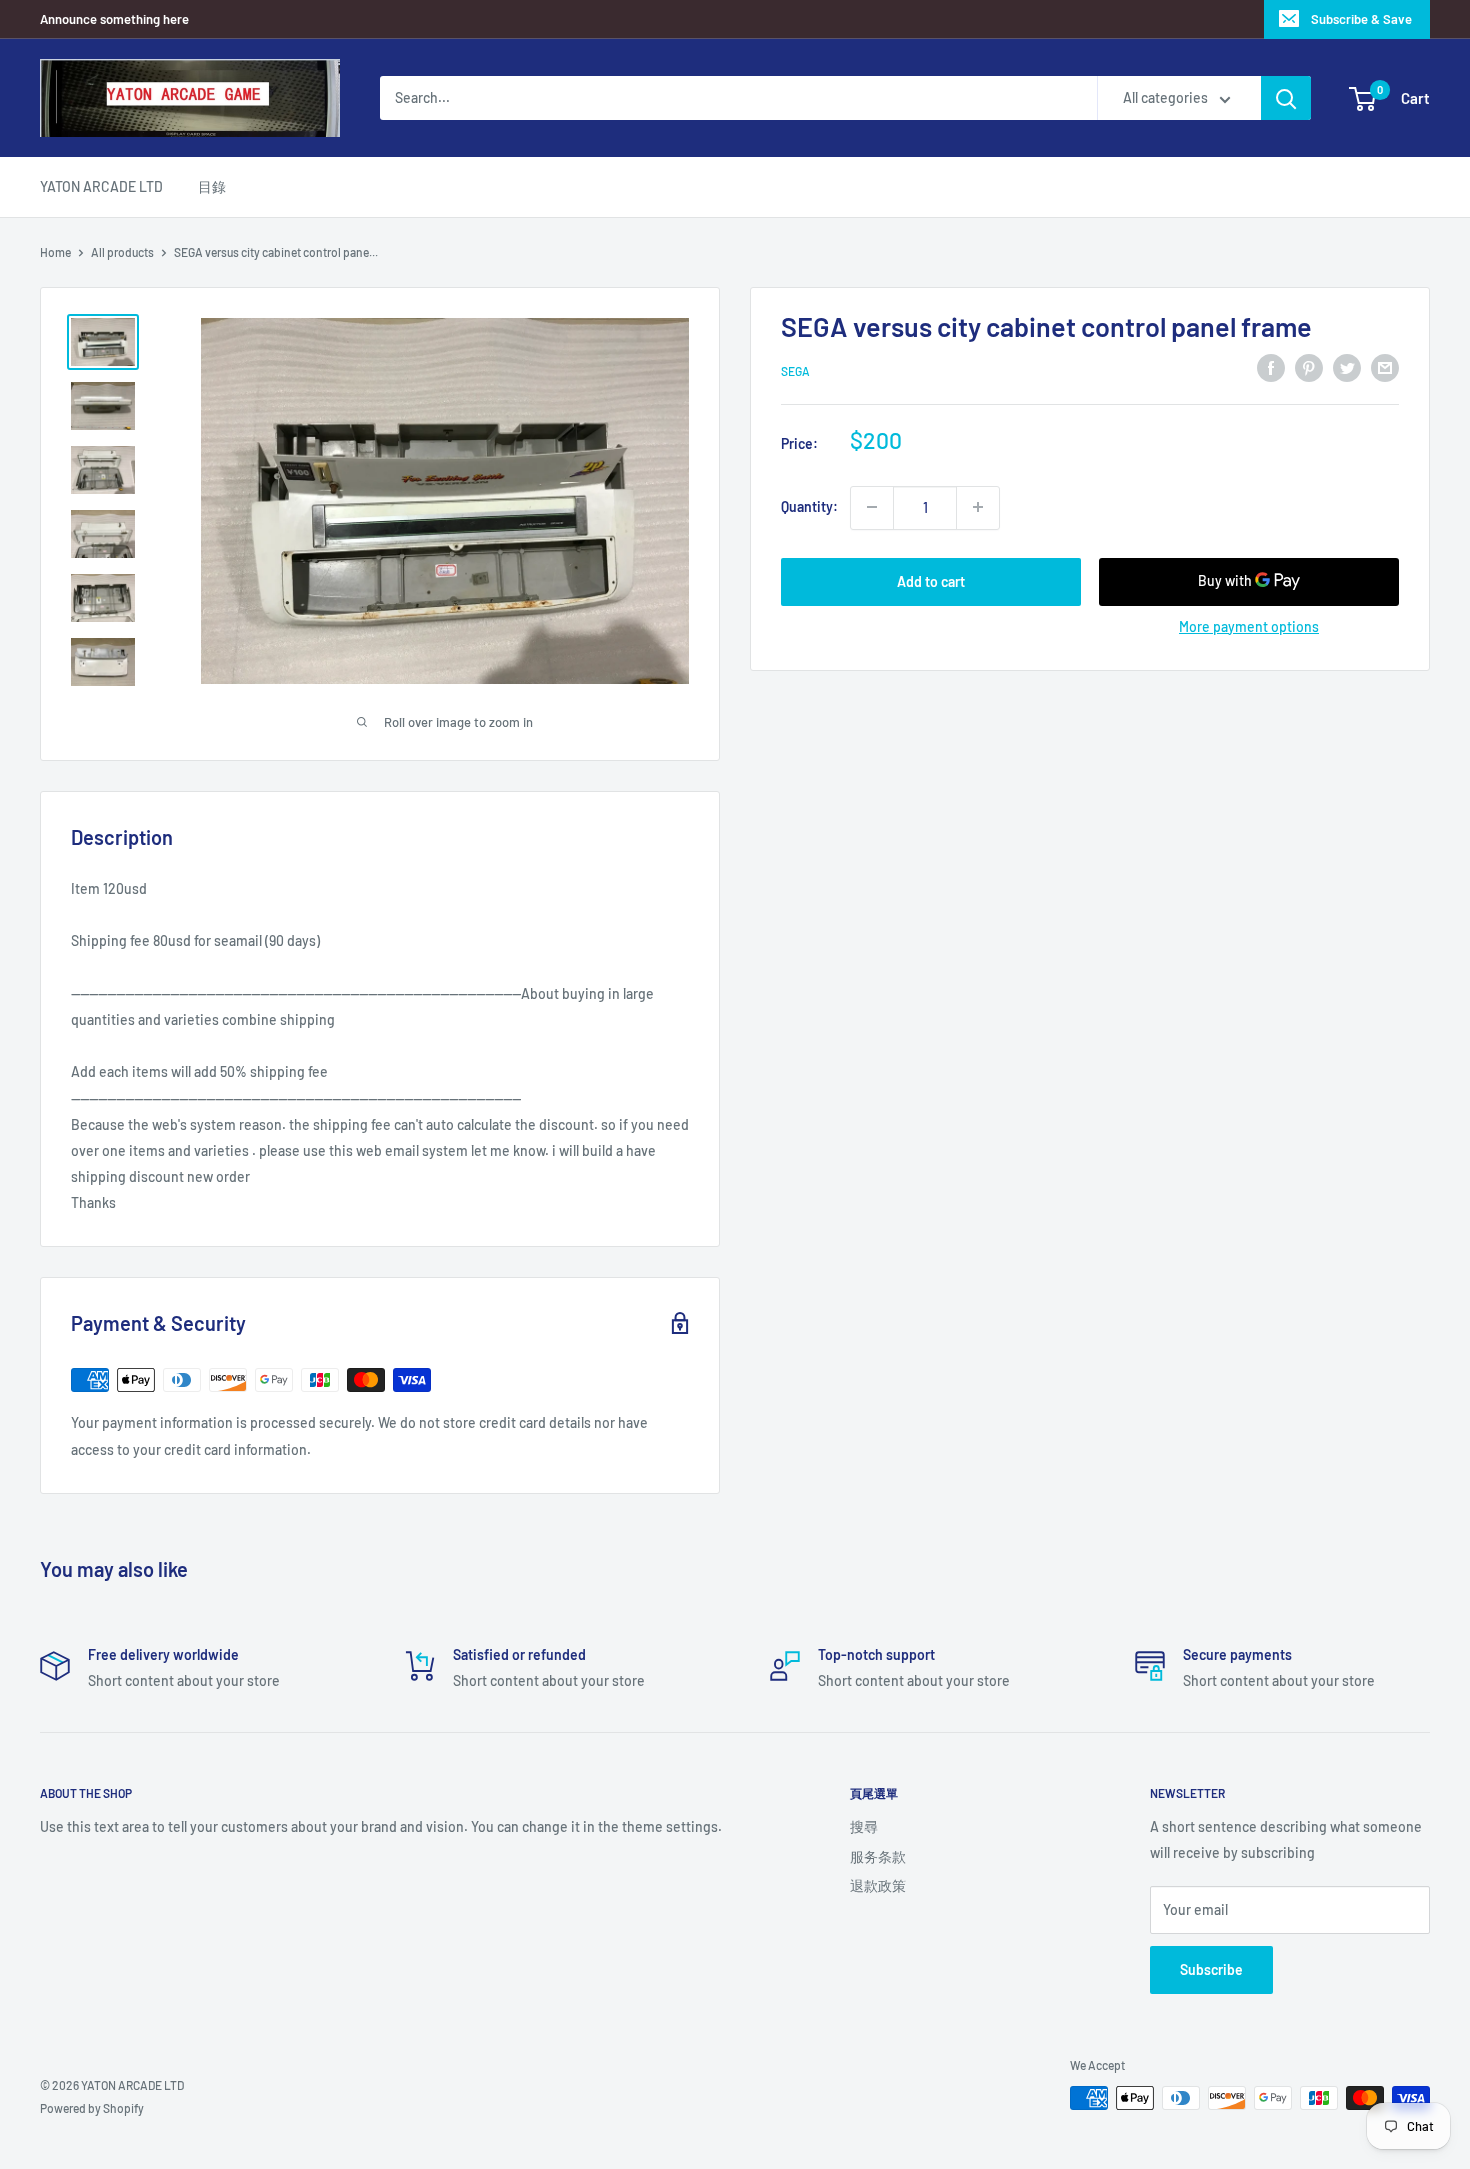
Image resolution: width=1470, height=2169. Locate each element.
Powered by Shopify (92, 2108)
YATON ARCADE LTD (101, 186)
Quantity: (809, 506)
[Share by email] (1385, 368)
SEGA (795, 371)
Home (55, 252)
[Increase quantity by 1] (978, 507)
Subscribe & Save (1361, 19)
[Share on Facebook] (1271, 368)
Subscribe (1211, 1969)
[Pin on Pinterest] (1309, 368)
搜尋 (864, 1826)
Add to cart (931, 580)
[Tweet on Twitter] (1347, 368)
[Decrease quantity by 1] (872, 507)
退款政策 (878, 1885)
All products (122, 252)
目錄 (212, 186)
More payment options (1249, 625)
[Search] (1286, 98)
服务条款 (878, 1856)
